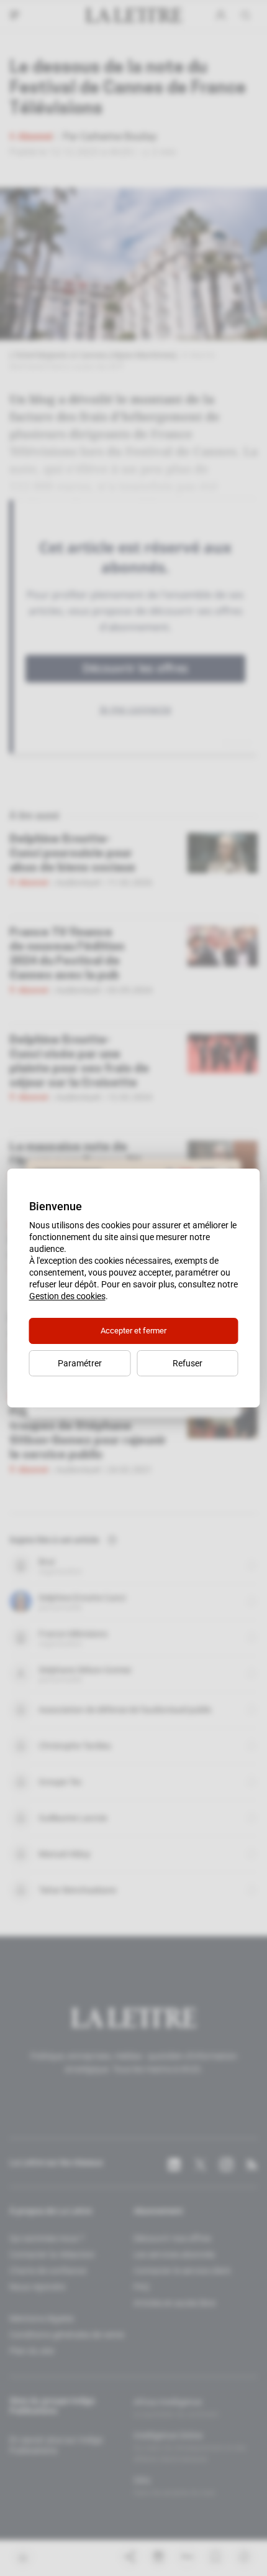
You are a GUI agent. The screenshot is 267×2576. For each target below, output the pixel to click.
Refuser (188, 1363)
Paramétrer (80, 1363)
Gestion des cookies (67, 1296)
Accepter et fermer (133, 1331)
